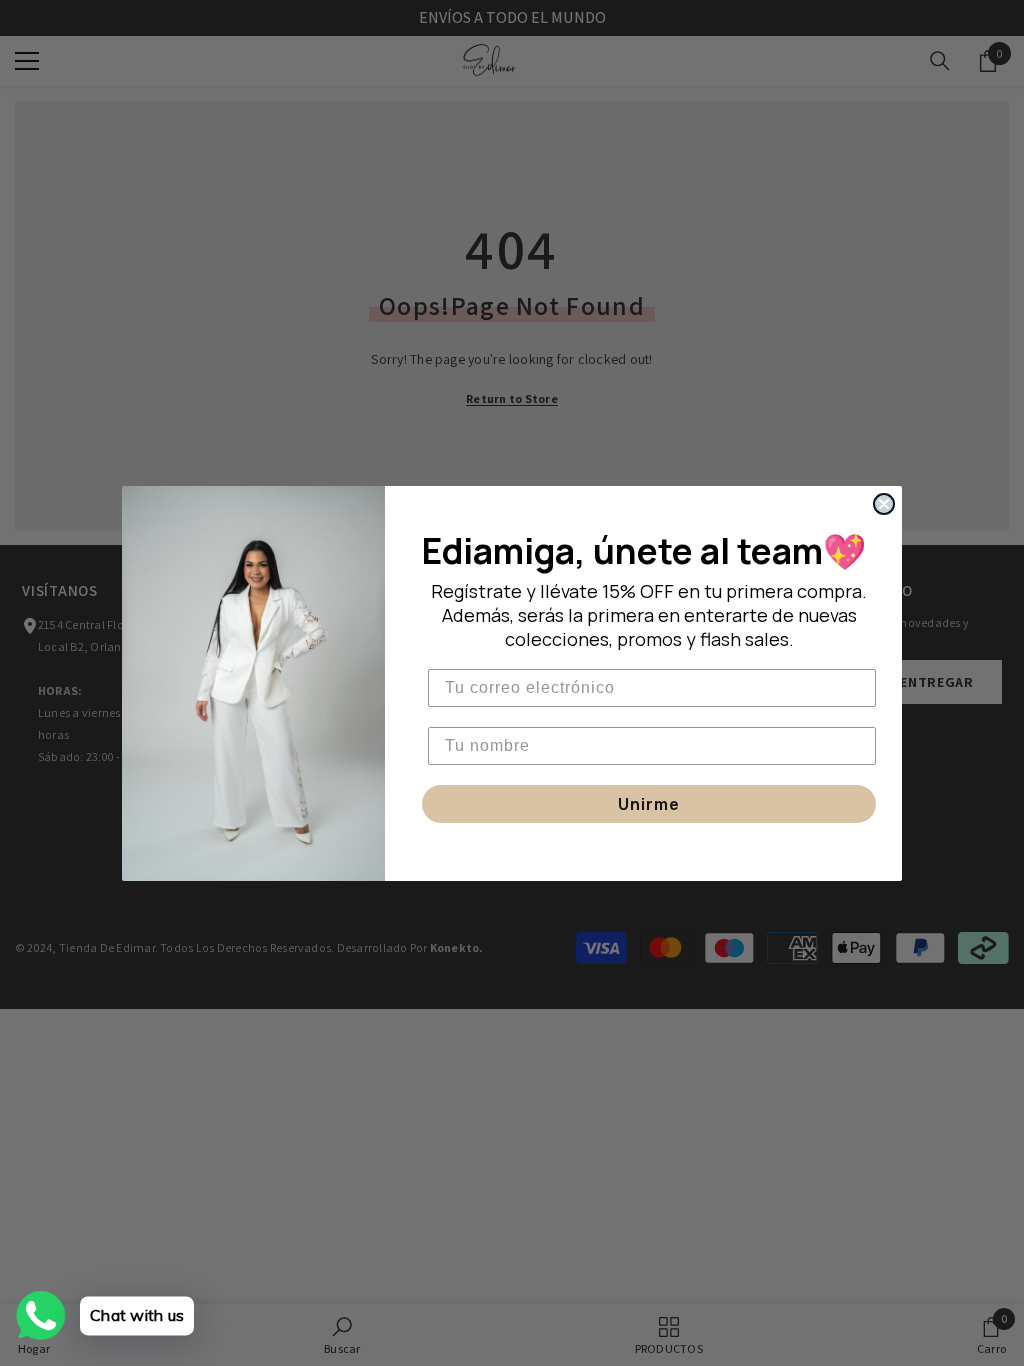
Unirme (649, 804)
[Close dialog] (884, 504)
